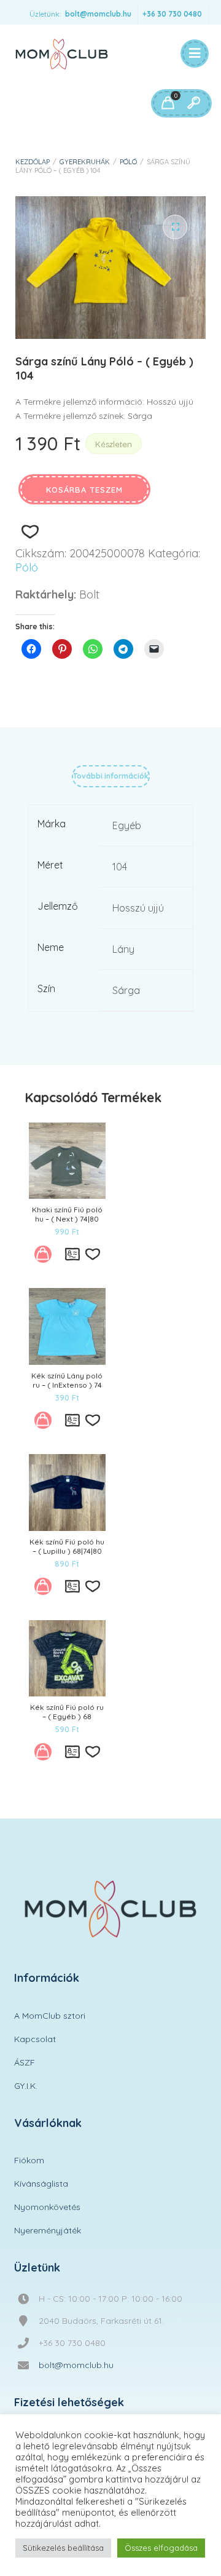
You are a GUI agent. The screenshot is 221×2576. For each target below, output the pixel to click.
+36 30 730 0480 (172, 14)
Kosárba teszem (84, 490)
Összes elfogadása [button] (161, 2548)
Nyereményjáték (48, 2230)
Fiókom (29, 2160)
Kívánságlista (41, 2184)
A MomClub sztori (50, 2016)
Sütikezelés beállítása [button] (63, 2548)
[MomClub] (62, 54)
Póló (128, 162)
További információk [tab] (111, 776)
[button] (175, 227)
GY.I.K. (26, 2086)
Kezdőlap (33, 162)
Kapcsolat (35, 2039)
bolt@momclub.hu (98, 14)
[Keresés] (193, 103)
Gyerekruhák (85, 162)
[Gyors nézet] (72, 1254)
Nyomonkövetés (47, 2207)
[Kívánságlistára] (30, 532)
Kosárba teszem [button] (47, 1258)
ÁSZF (25, 2062)
